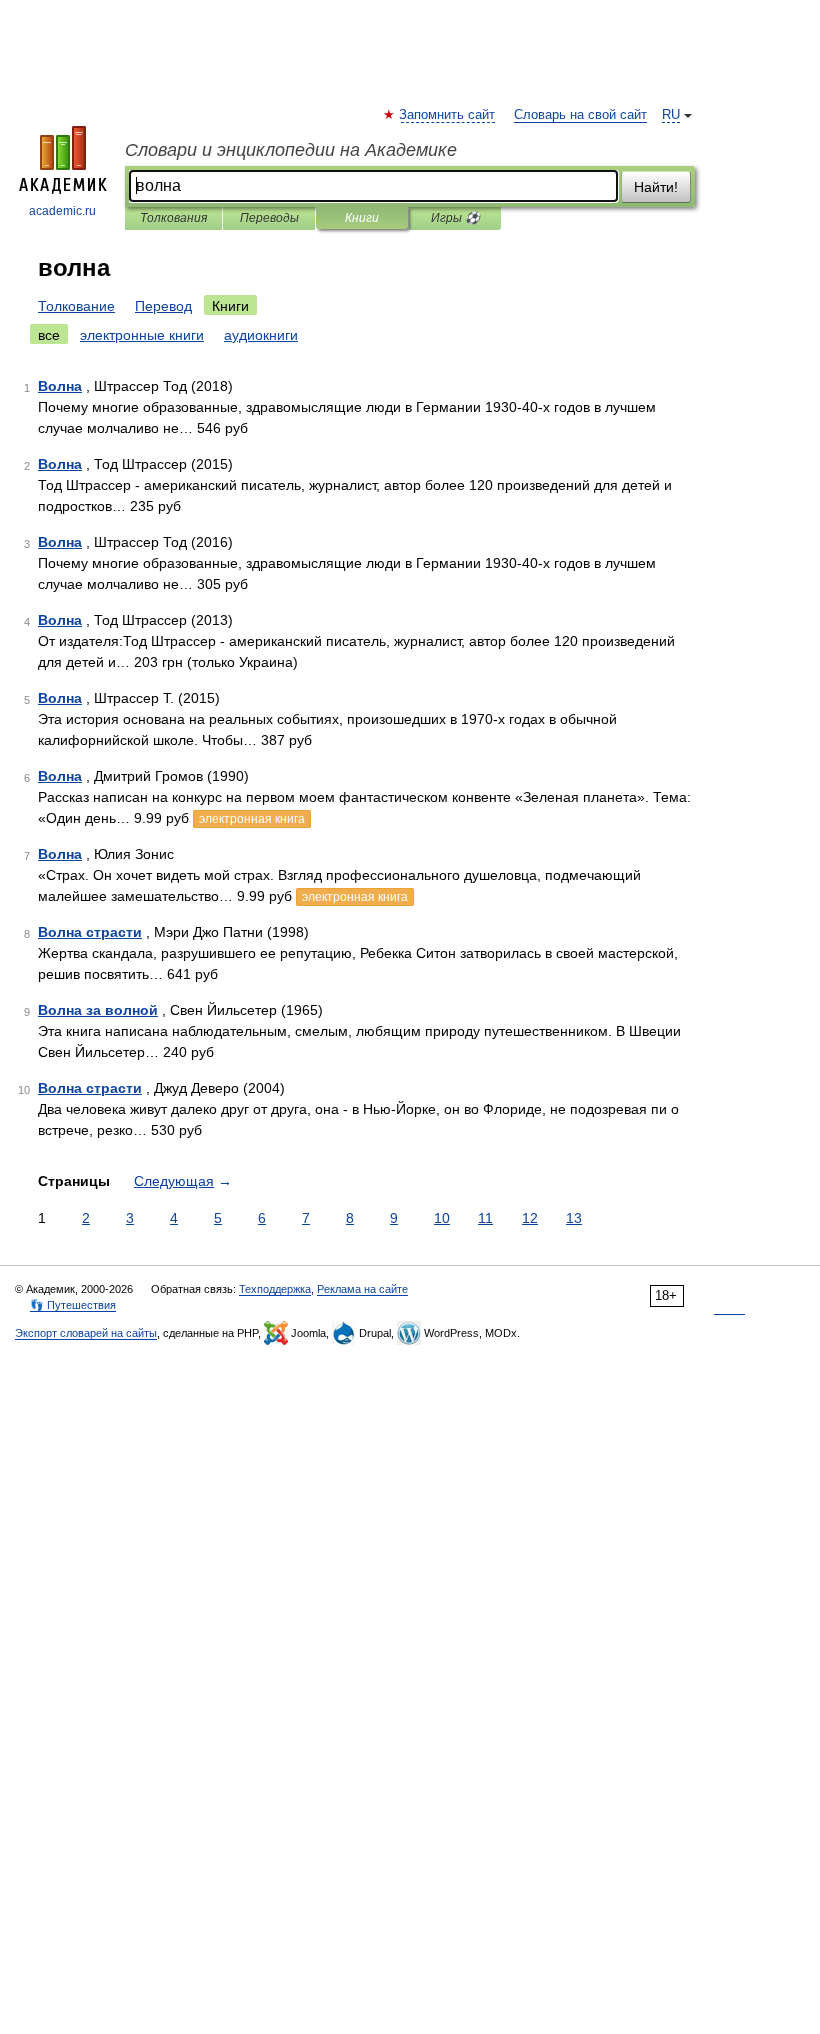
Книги (362, 218)
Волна (60, 386)
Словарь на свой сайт (580, 115)
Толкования (173, 218)
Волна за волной (98, 1010)
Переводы (269, 218)
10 (442, 1218)
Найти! (656, 187)
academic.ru (62, 211)
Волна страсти (90, 932)
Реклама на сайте (362, 1289)
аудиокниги (261, 335)
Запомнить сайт (448, 115)
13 (574, 1218)
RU (671, 115)
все (49, 335)
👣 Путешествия (73, 1305)
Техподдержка (275, 1289)
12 (530, 1218)
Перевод (163, 306)
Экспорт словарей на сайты (86, 1333)
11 (485, 1218)
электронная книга (252, 819)
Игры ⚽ (455, 218)
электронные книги (142, 335)
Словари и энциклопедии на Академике (291, 150)
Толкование (76, 306)
